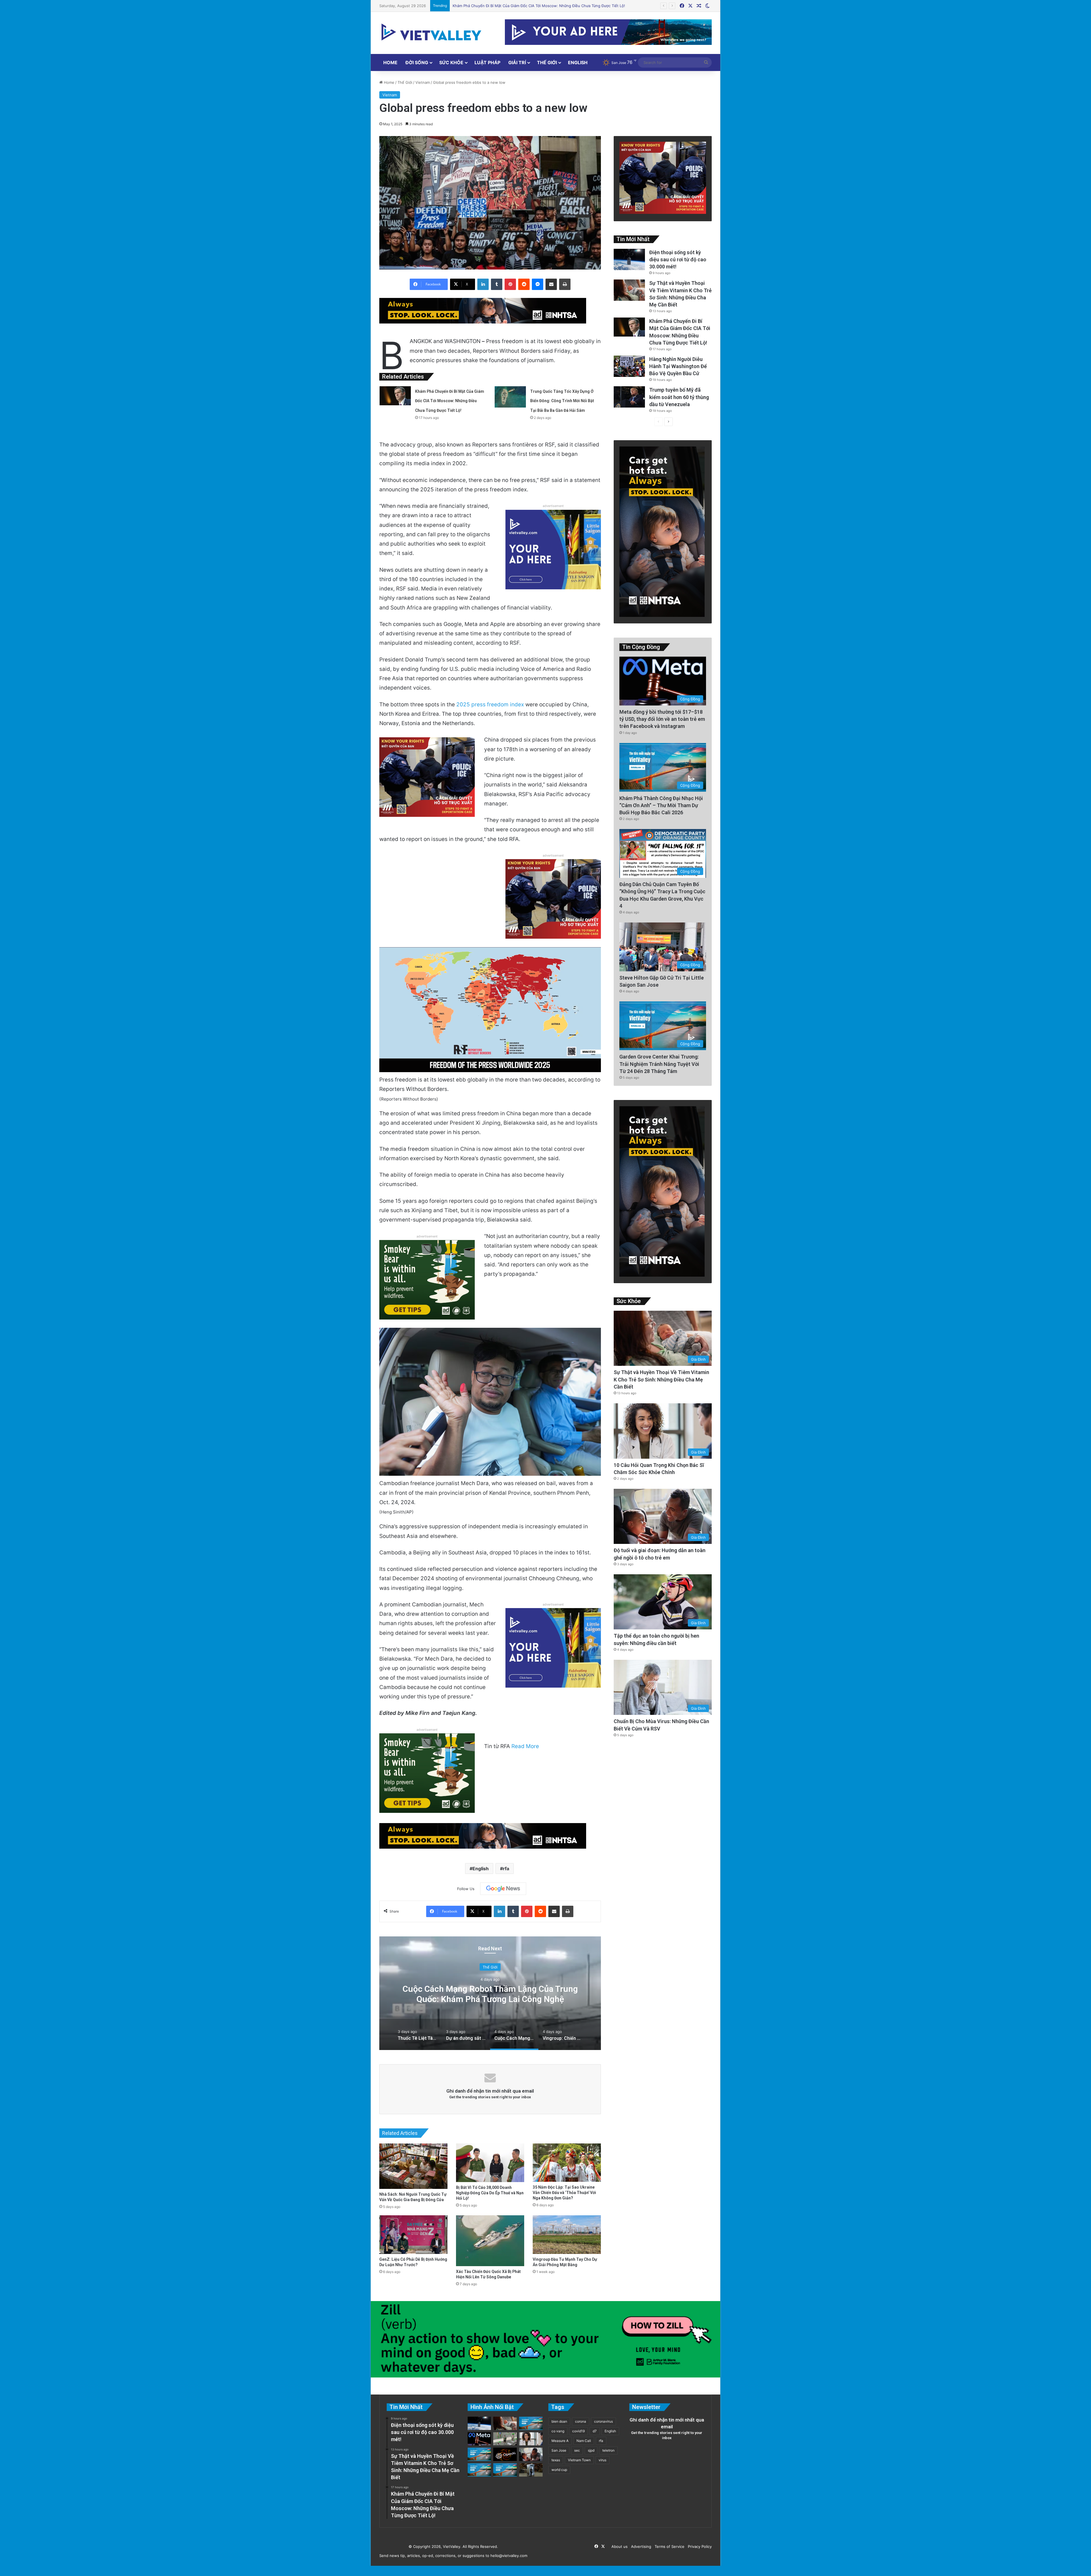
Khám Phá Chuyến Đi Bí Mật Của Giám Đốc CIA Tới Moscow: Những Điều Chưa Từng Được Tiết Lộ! (450, 401)
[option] (490, 1993)
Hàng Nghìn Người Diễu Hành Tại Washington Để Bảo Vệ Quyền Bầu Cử (678, 366)
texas (556, 2460)
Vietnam (423, 82)
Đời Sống (417, 62)
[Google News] (503, 1889)
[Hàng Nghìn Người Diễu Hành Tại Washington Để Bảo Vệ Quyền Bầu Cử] (629, 366)
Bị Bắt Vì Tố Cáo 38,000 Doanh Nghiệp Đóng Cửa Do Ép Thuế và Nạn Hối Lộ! (490, 2193)
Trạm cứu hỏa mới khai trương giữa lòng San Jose (496, 6)
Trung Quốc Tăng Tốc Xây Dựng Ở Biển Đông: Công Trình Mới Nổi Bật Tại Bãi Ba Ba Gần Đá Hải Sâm (562, 401)
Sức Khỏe (451, 62)
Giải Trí (517, 62)
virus (602, 2460)
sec (577, 2450)
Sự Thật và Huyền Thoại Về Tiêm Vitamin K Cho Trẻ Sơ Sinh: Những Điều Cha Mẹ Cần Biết (661, 1379)
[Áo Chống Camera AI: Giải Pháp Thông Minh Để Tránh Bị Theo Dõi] (505, 2439)
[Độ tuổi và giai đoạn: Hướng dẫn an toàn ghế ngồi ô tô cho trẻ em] (531, 2454)
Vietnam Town (579, 2460)
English (578, 62)
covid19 (578, 2431)
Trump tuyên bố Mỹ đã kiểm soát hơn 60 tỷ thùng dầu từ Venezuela (679, 397)
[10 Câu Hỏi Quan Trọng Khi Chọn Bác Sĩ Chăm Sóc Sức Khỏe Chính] (531, 2439)
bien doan (559, 2421)
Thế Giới (547, 62)
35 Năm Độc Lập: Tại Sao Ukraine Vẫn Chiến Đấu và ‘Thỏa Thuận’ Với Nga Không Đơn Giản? (564, 2193)
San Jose (559, 2450)
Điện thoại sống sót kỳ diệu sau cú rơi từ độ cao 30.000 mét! (678, 259)
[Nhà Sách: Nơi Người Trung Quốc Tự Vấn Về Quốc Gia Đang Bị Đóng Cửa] (413, 2166)
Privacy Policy (699, 2546)
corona (581, 2421)
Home (390, 62)
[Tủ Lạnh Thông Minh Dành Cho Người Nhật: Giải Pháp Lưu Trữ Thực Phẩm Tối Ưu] (531, 2470)
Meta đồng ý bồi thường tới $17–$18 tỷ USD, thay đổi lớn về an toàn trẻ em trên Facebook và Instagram (662, 719)
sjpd (591, 2450)
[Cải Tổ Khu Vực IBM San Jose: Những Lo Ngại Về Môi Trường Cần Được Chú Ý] (479, 2470)
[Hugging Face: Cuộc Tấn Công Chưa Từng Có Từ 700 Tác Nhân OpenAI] (505, 2454)
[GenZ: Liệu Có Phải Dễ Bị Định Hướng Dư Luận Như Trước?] (413, 2234)
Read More (525, 1746)
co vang (558, 2431)
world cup (559, 2470)
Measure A (560, 2441)
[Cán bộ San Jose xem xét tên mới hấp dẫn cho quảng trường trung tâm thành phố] (479, 2454)
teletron (608, 2450)
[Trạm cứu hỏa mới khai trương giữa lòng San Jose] (531, 2423)
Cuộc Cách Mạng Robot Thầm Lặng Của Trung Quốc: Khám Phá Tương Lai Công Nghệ (490, 1994)
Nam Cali (584, 2441)
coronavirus (603, 2421)
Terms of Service (668, 2546)
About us (618, 2546)
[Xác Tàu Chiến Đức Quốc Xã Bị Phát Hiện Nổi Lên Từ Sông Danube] (490, 2241)
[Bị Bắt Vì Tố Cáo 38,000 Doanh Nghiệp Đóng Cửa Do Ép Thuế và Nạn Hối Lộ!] (490, 2163)
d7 (595, 2431)
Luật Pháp (487, 62)
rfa (506, 1869)
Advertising (640, 2546)
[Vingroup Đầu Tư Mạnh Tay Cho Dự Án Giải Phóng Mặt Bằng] (567, 2234)
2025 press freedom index (490, 704)
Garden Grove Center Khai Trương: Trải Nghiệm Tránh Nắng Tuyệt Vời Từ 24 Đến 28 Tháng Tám (659, 1064)
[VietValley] (432, 32)
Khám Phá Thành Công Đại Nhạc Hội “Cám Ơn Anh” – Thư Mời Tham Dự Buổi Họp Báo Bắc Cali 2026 (661, 805)
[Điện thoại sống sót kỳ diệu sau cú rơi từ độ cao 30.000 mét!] (629, 259)
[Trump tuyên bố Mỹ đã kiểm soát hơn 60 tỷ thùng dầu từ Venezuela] (629, 397)
